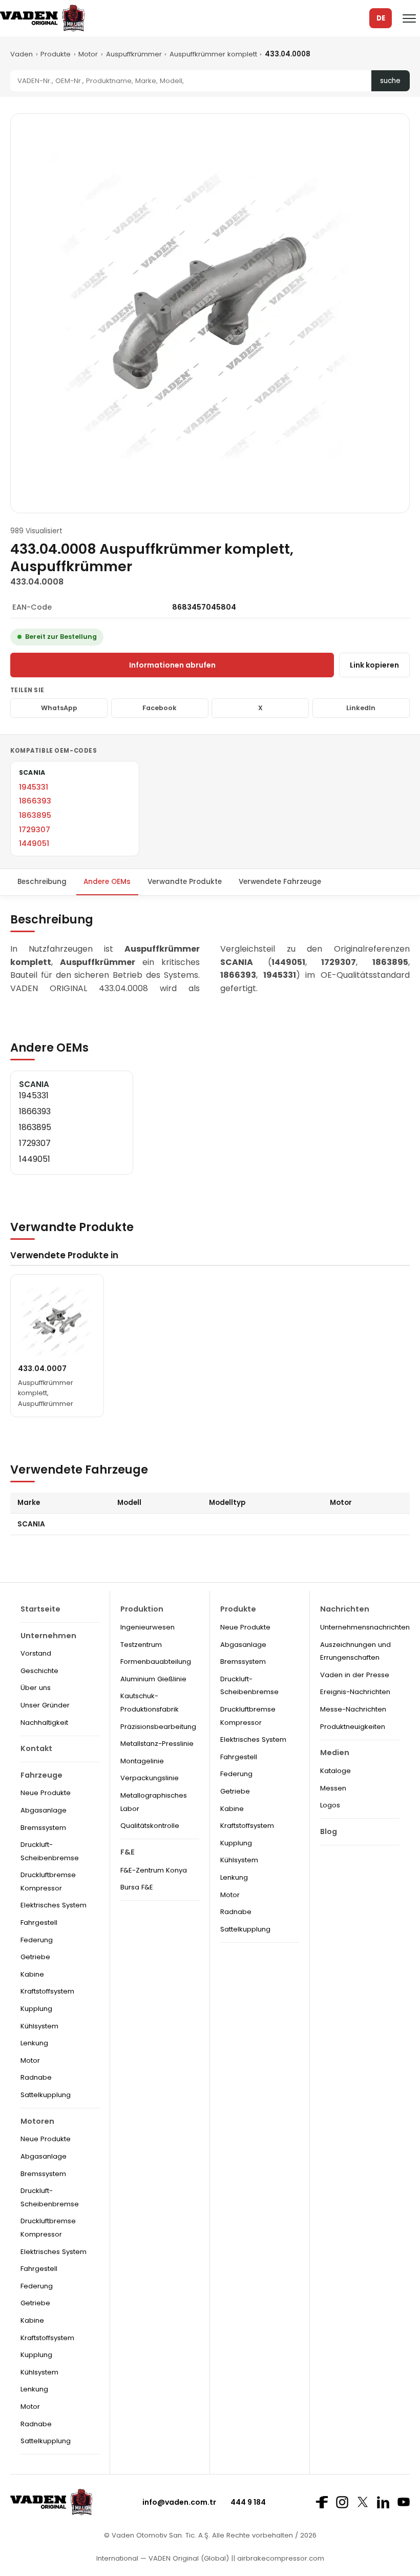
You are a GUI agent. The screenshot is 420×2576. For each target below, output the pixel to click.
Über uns (36, 1688)
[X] (363, 2502)
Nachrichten (345, 1609)
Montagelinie (142, 1761)
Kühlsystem (39, 2026)
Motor (88, 54)
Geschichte (39, 1671)
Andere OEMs (107, 882)
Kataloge (335, 1771)
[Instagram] (342, 2502)
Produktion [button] (142, 1609)
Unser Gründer (45, 1705)
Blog (329, 1832)
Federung (37, 1940)
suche (390, 81)
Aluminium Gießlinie (153, 1679)
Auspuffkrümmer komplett (213, 54)
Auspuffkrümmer (134, 54)
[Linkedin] (383, 2502)
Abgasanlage (44, 1810)
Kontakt (36, 1748)
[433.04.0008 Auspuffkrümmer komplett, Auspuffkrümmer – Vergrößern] (210, 313)
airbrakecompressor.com (280, 2558)
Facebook (160, 708)
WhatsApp (59, 708)
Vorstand (36, 1653)
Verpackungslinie (150, 1778)
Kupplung (36, 2009)
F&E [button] (128, 1852)
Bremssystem (43, 1828)
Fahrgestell (39, 1923)
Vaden (22, 54)
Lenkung (34, 2043)
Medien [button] (335, 1753)
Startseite (40, 1609)
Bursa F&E (137, 1887)
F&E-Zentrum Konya (154, 1870)
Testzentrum (141, 1645)
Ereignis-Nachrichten (355, 1692)
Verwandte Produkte (185, 882)
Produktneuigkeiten (353, 1727)
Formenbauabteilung (156, 1662)
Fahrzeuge (41, 1775)
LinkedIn (361, 708)
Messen (333, 1788)
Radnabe (36, 2077)
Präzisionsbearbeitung (158, 1727)
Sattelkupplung (46, 2095)
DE (381, 18)
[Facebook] (322, 2502)
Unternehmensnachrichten (365, 1627)
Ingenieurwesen (148, 1627)
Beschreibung (42, 882)
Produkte (56, 54)
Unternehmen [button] (48, 1636)
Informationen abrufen (172, 665)
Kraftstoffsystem (47, 1991)
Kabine (32, 1974)
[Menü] (409, 18)
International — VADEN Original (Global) (163, 2558)
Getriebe (35, 1957)
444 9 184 (248, 2502)
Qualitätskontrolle (150, 1826)
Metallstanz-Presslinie (157, 1744)
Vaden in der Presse (355, 1675)
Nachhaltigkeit (44, 1723)
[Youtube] (404, 2502)
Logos (330, 1805)
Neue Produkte (46, 1793)
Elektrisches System (54, 1905)
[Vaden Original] (42, 18)
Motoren (37, 2121)
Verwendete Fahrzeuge (280, 882)
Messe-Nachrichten (353, 1709)
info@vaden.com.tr (179, 2502)
